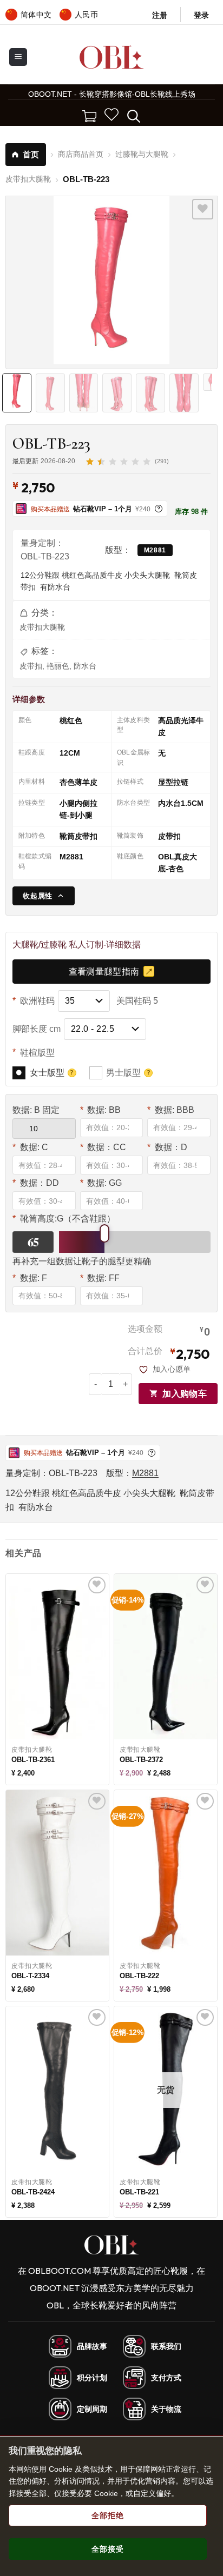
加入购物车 (185, 1394)
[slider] (104, 1233)
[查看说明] (72, 1073)
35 (70, 1001)
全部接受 (108, 2549)
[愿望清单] (111, 115)
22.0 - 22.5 (93, 1029)
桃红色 (71, 720)
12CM (70, 753)
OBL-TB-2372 (141, 1760)
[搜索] (134, 115)
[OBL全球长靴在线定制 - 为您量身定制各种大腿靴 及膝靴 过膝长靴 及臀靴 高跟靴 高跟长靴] (112, 57)
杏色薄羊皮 (78, 782)
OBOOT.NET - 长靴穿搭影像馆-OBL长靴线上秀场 (112, 94)
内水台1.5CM (181, 803)
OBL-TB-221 (139, 2192)
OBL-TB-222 (139, 1976)
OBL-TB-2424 (33, 2192)
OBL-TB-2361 (33, 1760)
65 (33, 1242)
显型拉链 (173, 782)
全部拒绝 (108, 2515)
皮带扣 (31, 666)
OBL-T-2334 (30, 1976)
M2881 (155, 550)
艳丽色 (58, 666)
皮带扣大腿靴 (42, 627)
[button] (201, 15)
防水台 (85, 666)
